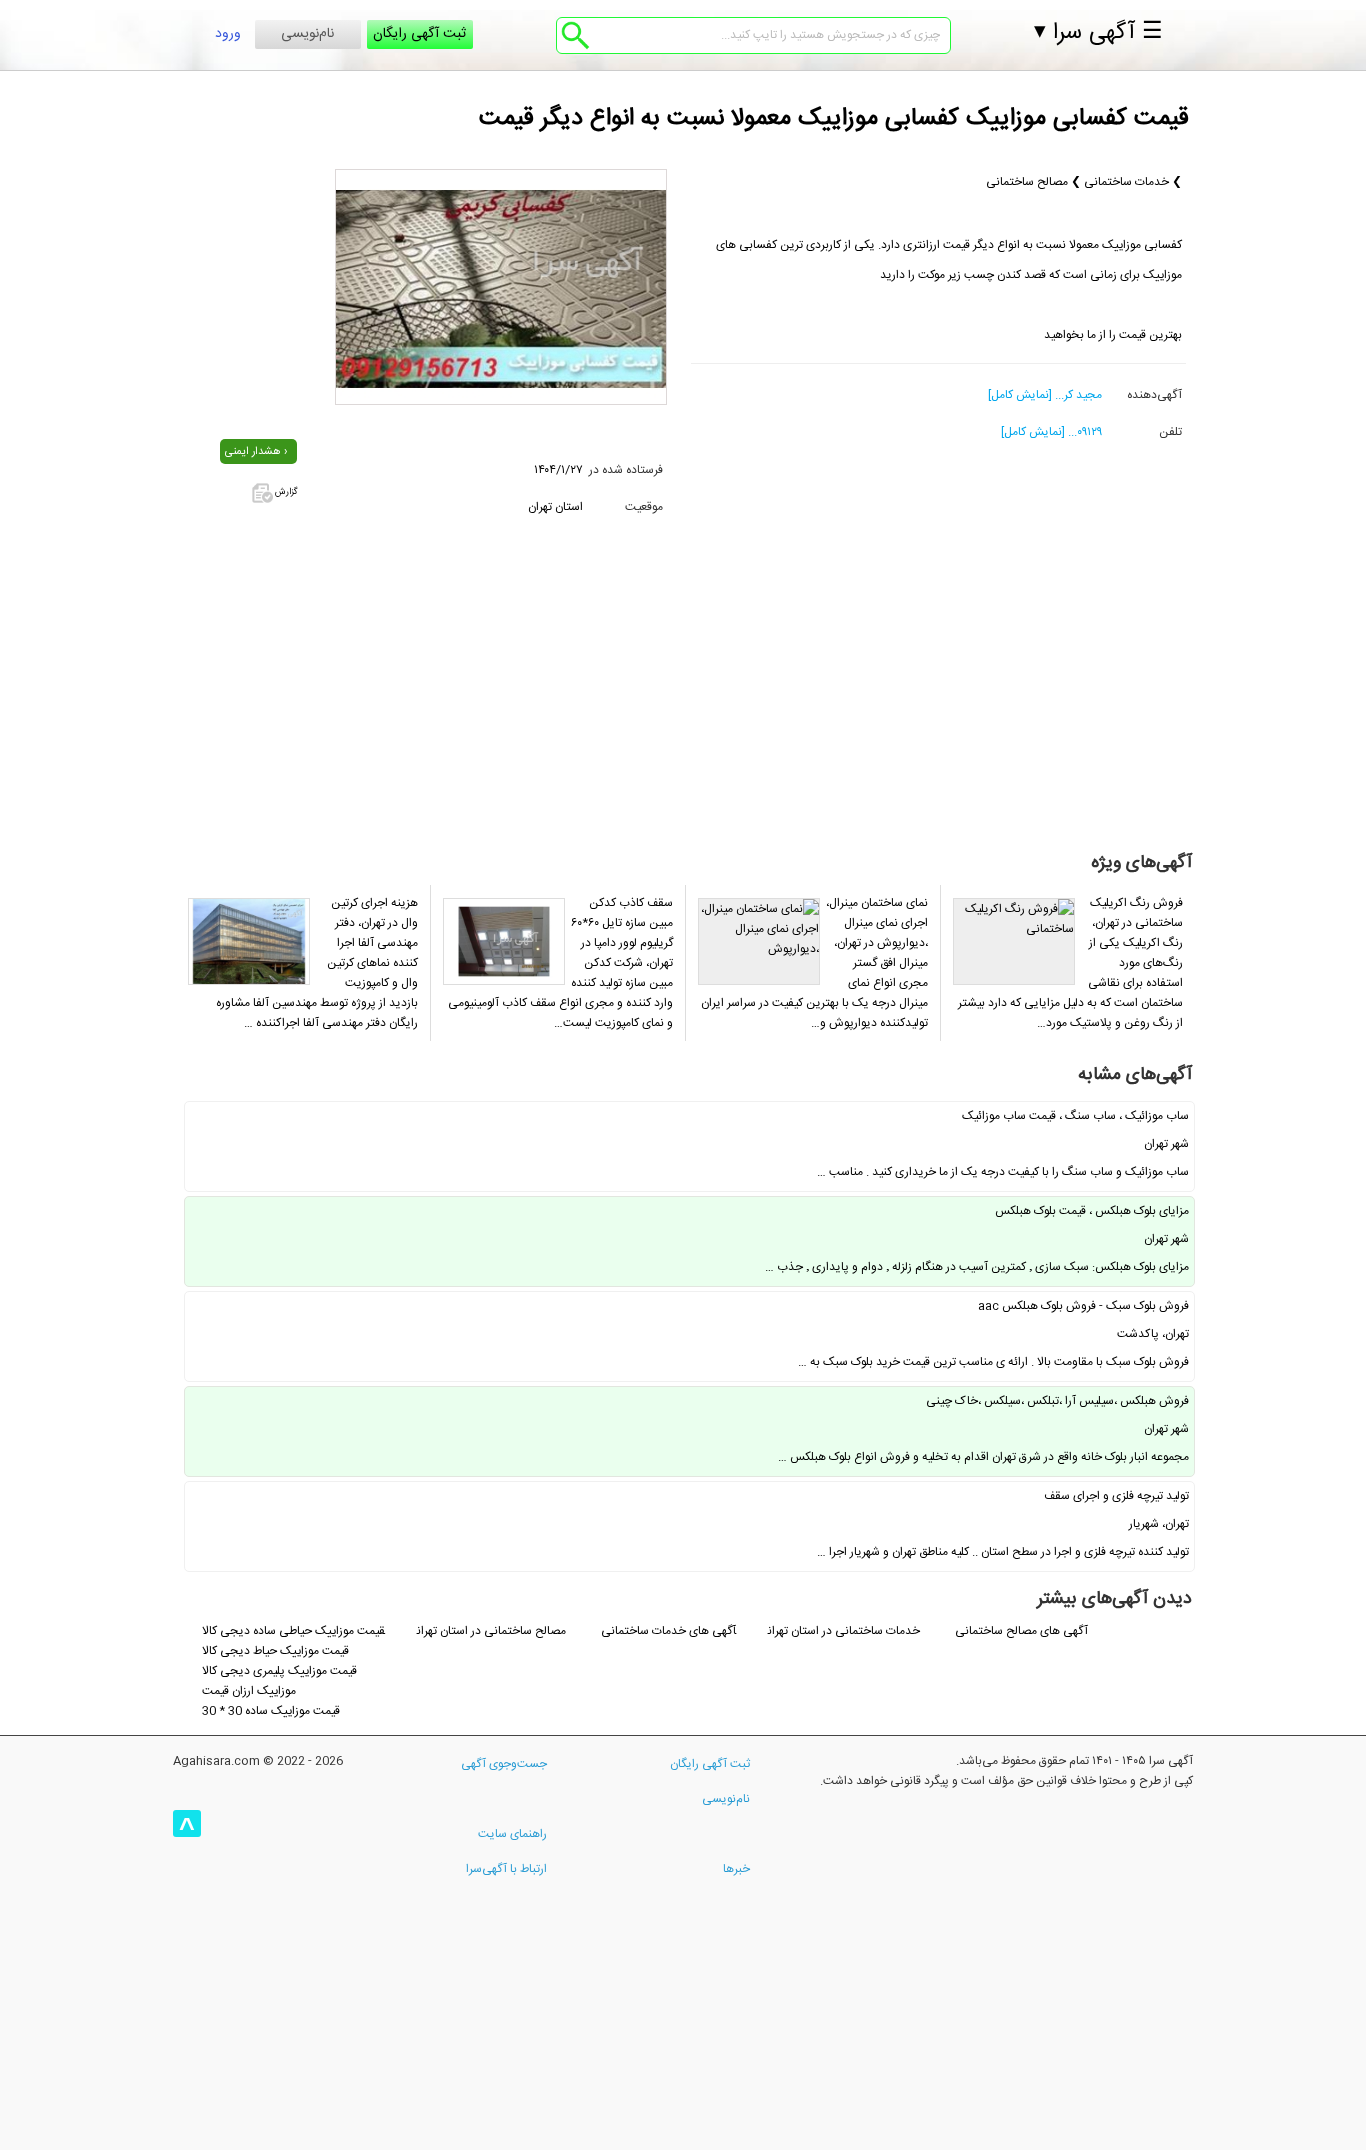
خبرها (736, 1869)
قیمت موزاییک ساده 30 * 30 (271, 1711)
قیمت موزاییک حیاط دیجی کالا (275, 1651)
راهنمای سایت (512, 1834)
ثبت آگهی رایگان (419, 34)
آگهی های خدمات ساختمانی (668, 1631)
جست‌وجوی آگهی (504, 1764)
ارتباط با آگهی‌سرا (506, 1869)
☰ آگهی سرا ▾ (1098, 33)
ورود (228, 34)
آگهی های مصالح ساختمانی (1021, 1631)
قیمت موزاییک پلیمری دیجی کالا (279, 1671)
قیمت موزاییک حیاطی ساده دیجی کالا (293, 1631)
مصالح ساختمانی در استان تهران (491, 1631)
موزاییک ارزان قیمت (249, 1691)
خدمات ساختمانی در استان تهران (845, 1631)
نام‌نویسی (307, 34)
